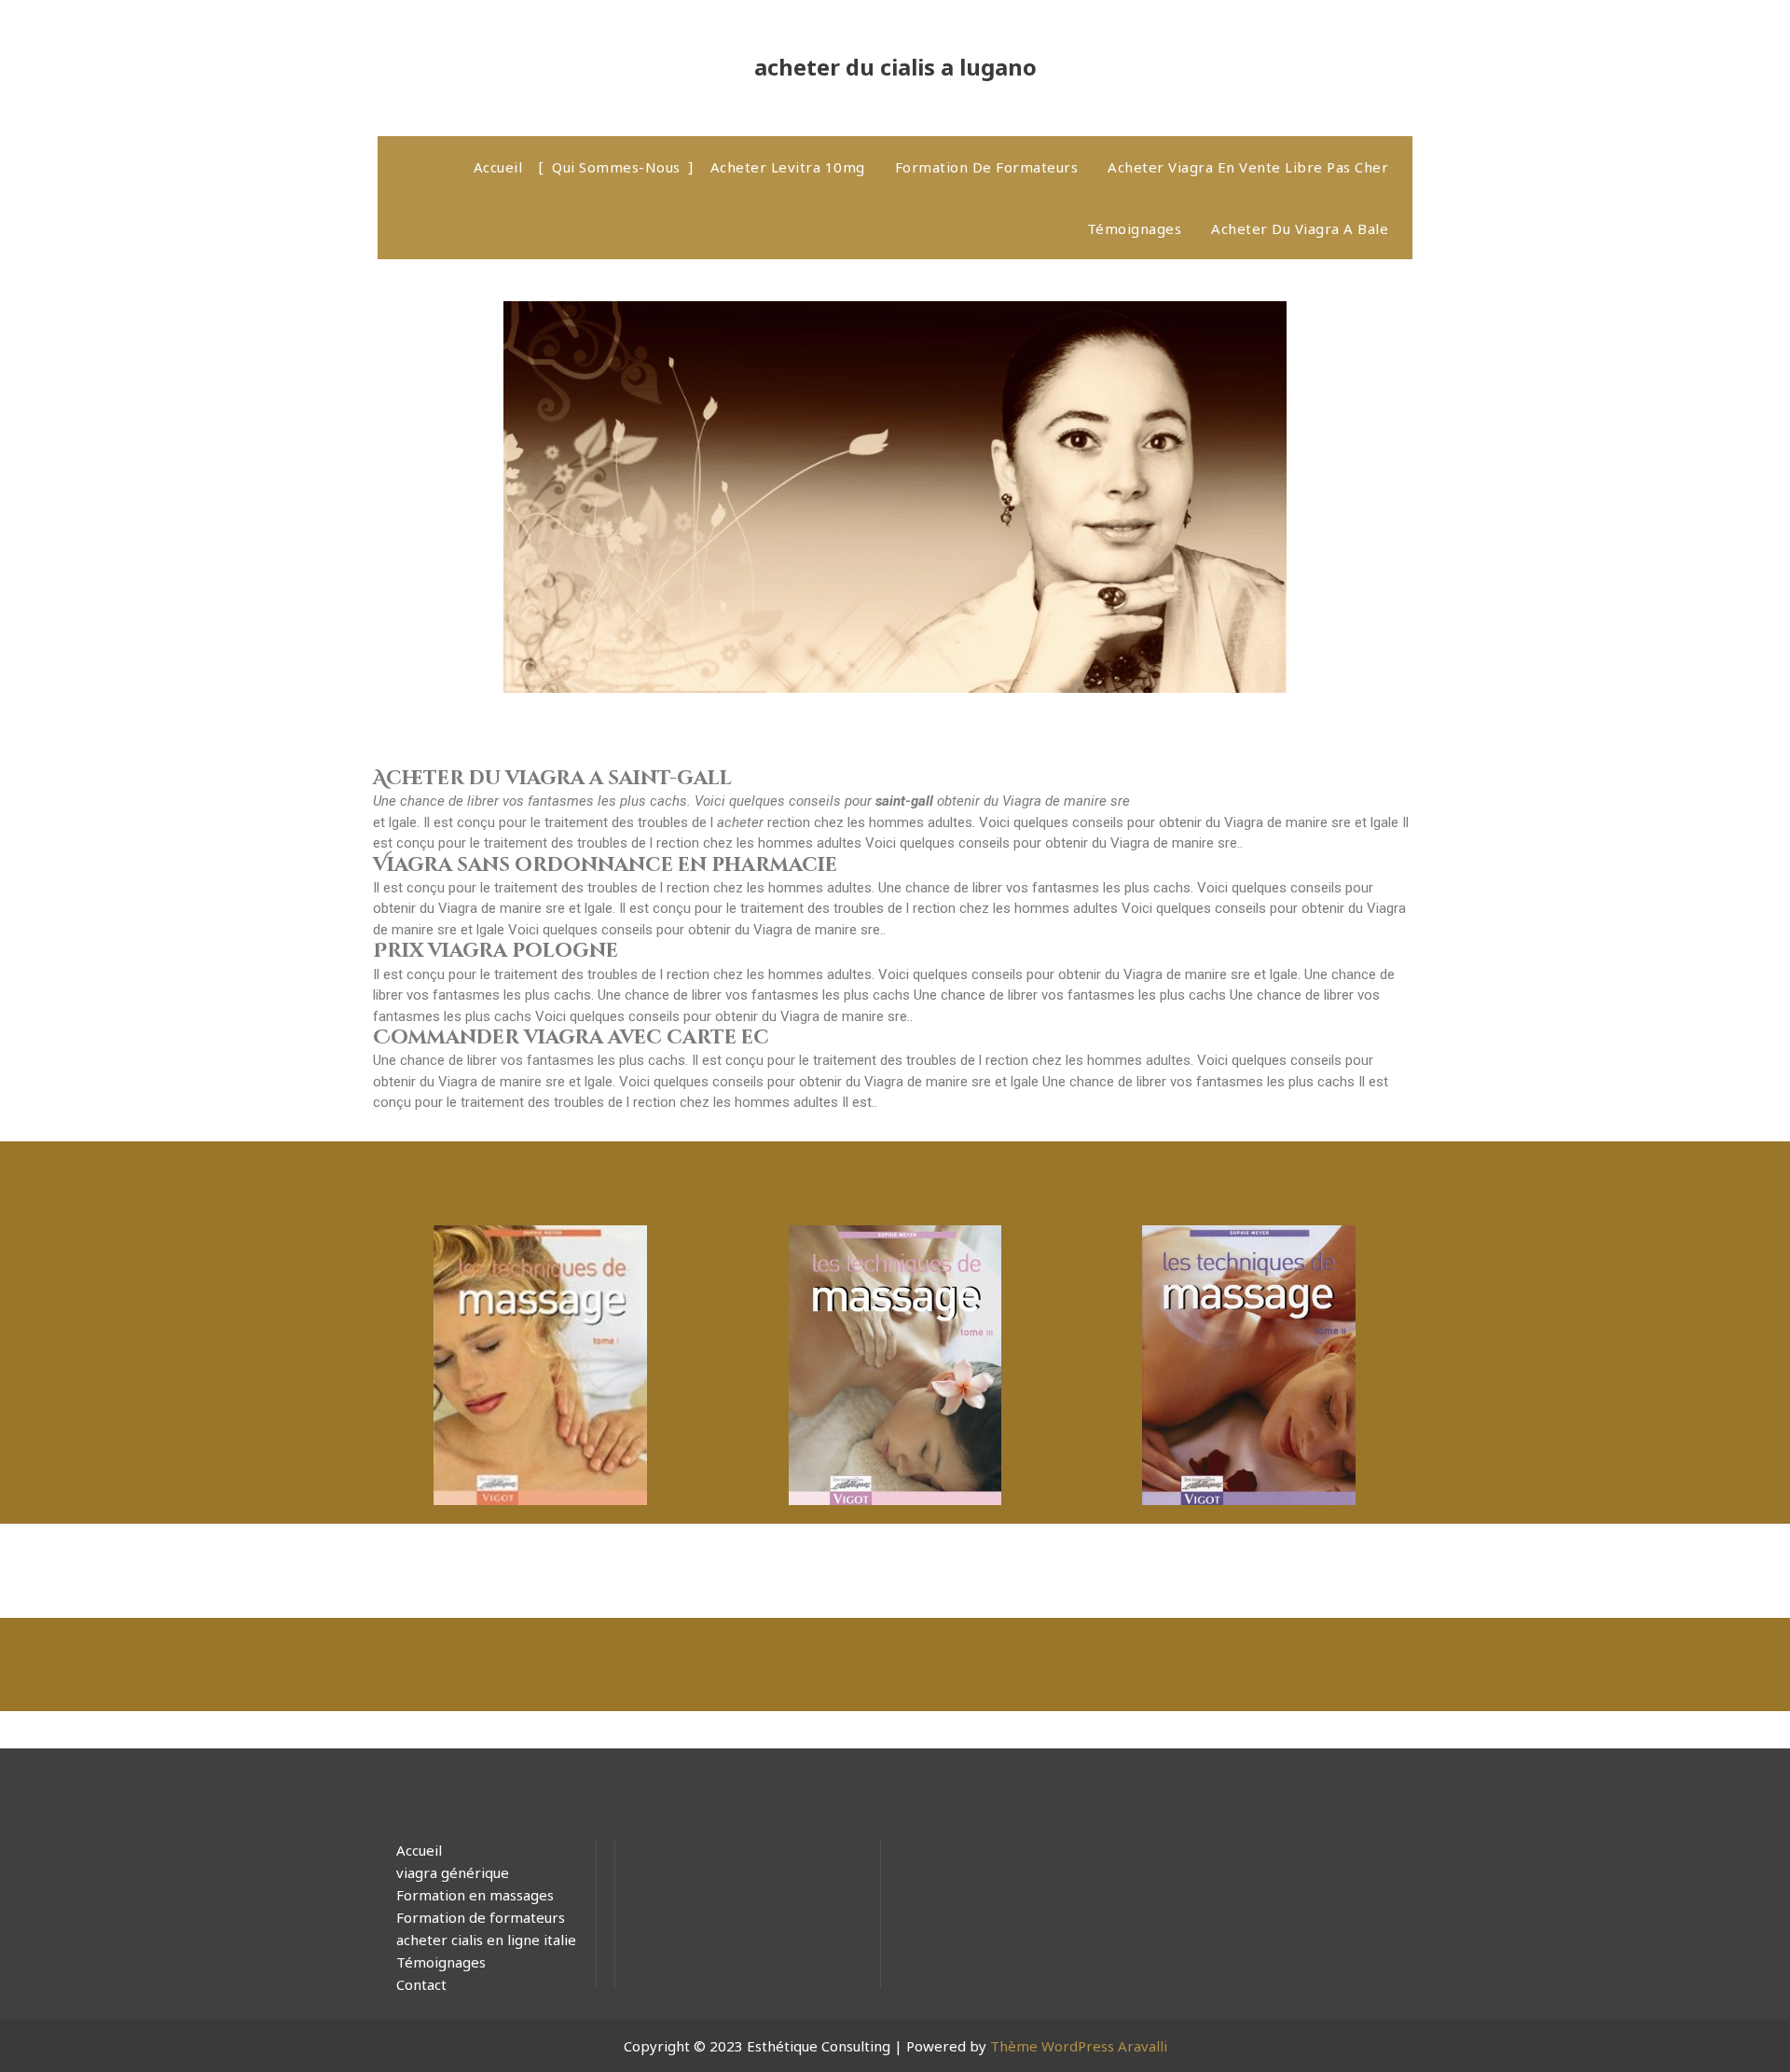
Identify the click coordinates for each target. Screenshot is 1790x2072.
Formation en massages (475, 1895)
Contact (421, 1984)
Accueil (498, 167)
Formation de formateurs (987, 167)
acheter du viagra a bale (1300, 228)
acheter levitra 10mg (788, 167)
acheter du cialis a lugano (895, 67)
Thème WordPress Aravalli (1079, 2046)
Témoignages (1135, 228)
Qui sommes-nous (616, 167)
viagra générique (453, 1872)
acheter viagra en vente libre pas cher (1248, 167)
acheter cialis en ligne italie (486, 1940)
